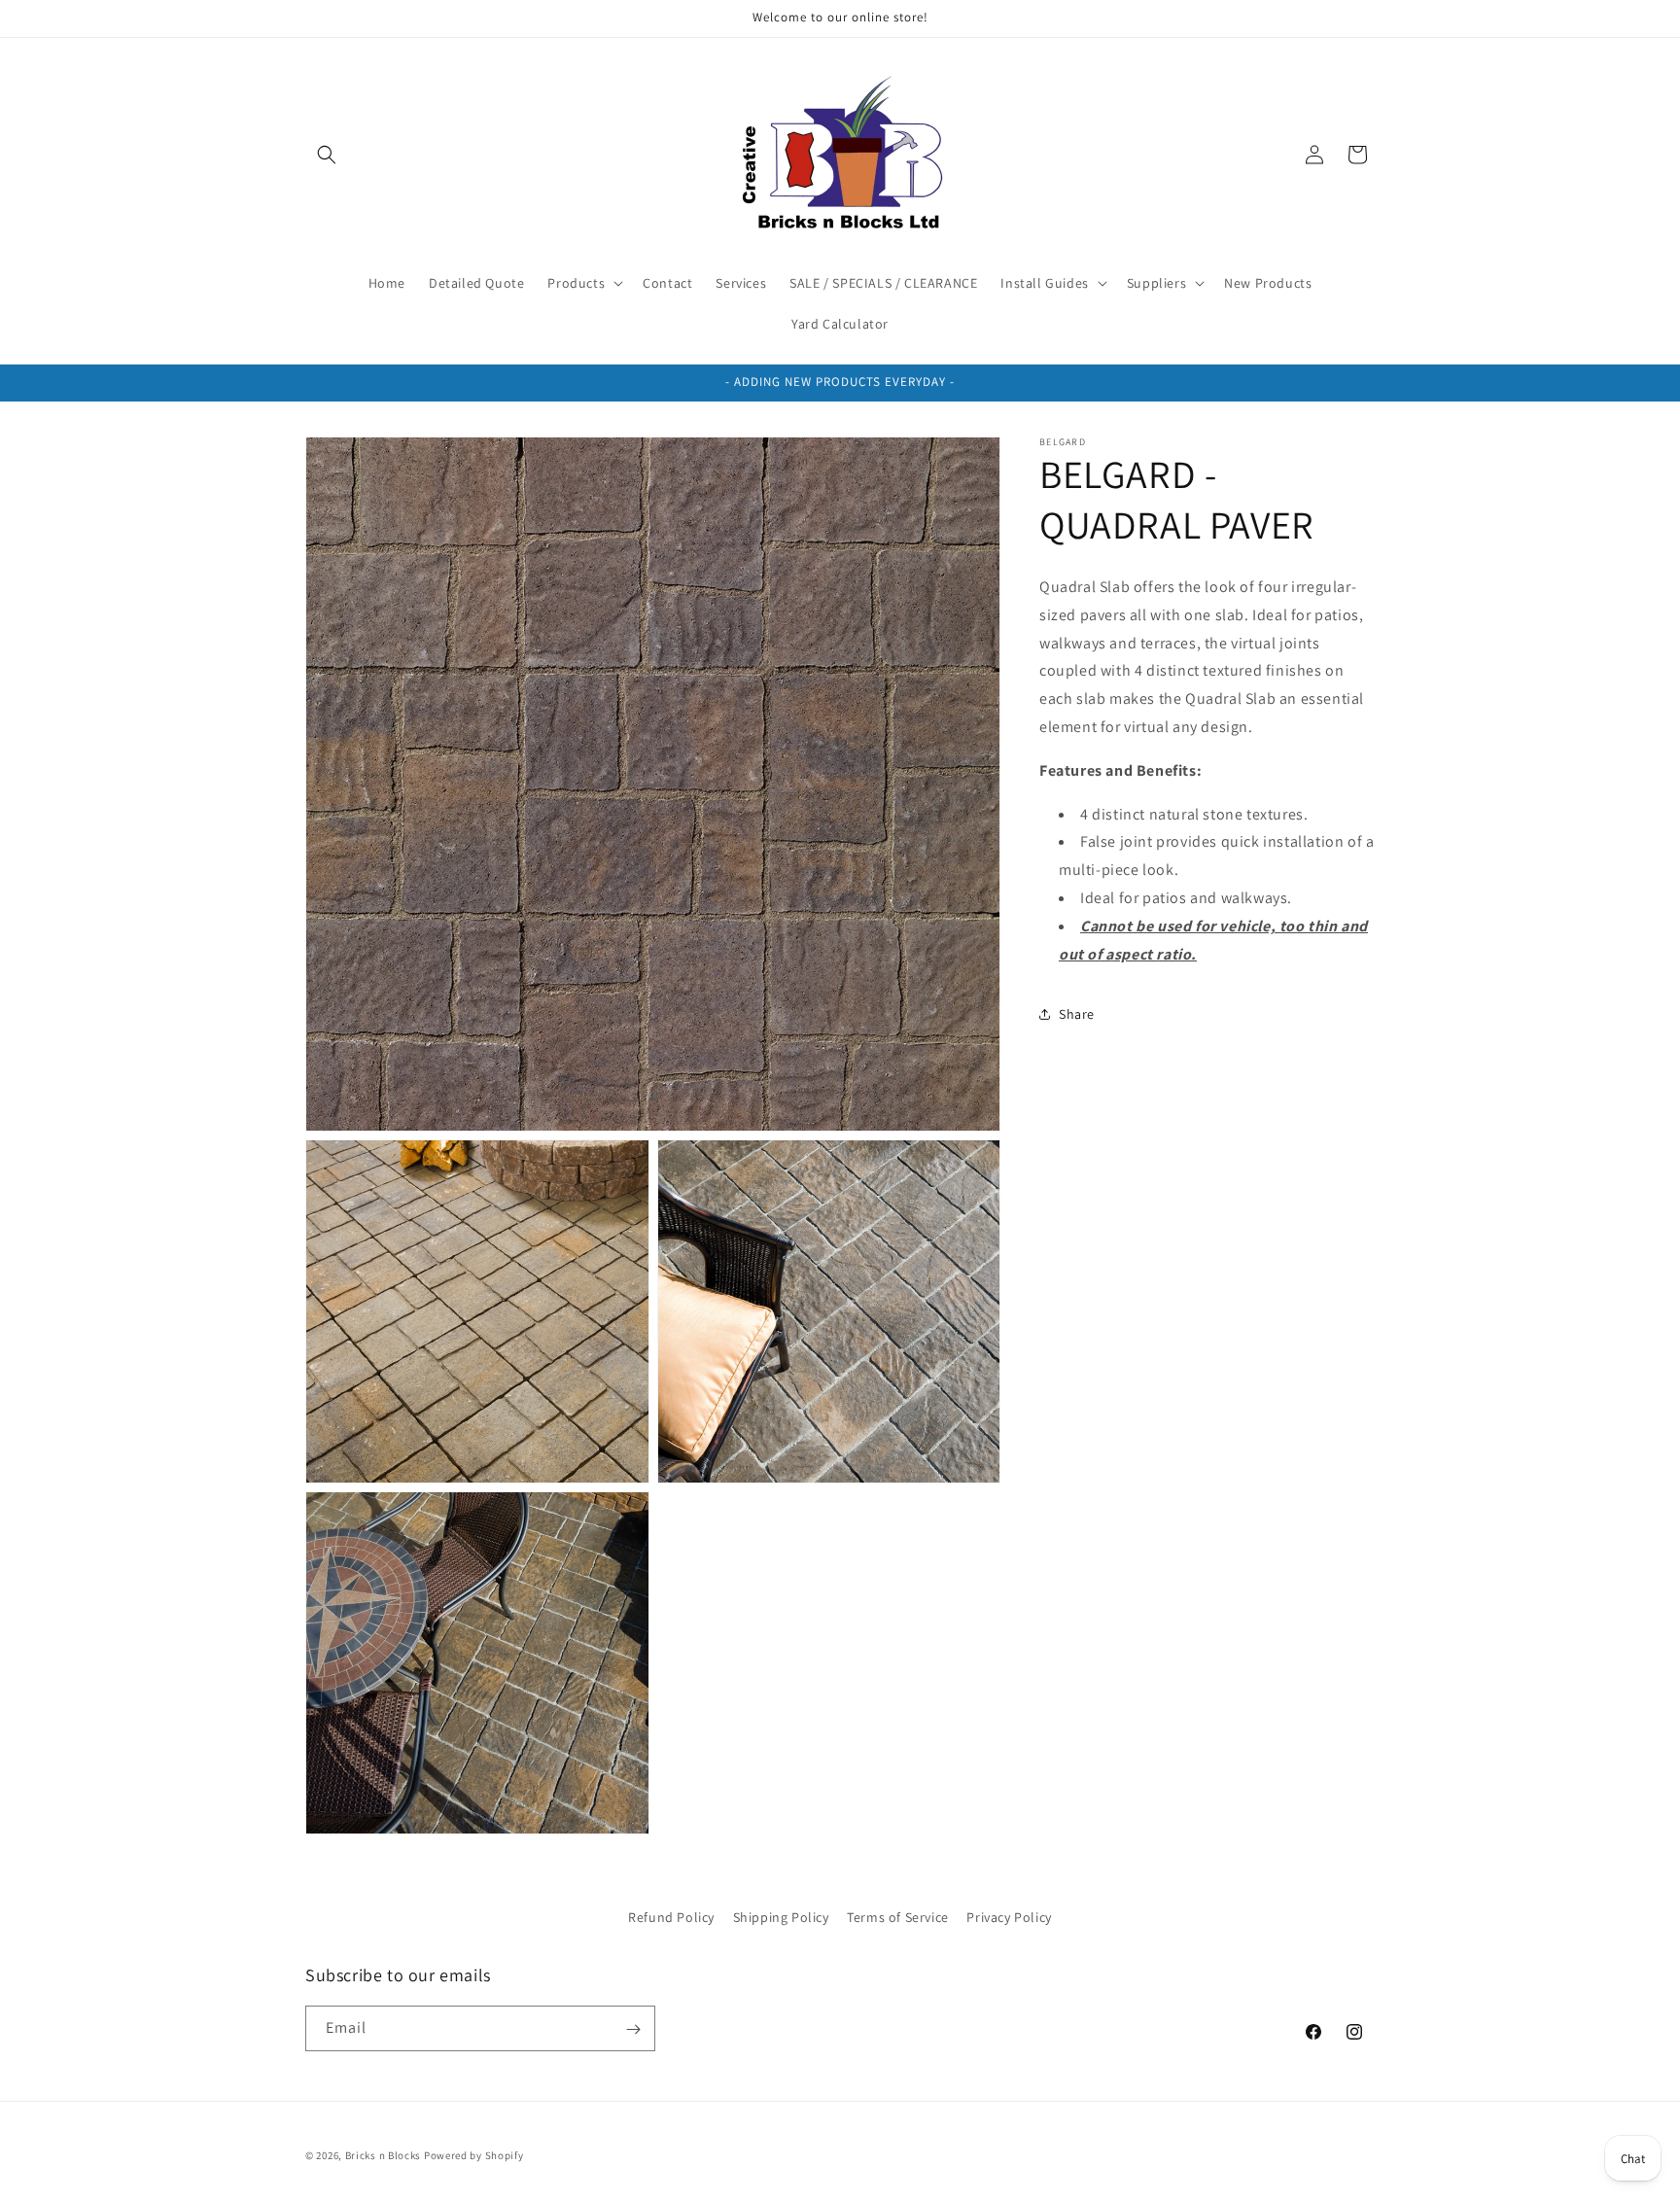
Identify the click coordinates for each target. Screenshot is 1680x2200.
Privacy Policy (1009, 1917)
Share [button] (1077, 1014)
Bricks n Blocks (384, 2155)
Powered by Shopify (474, 2155)
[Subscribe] (633, 2029)
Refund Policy (671, 1917)
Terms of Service (898, 1917)
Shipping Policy (781, 1917)
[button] (327, 155)
